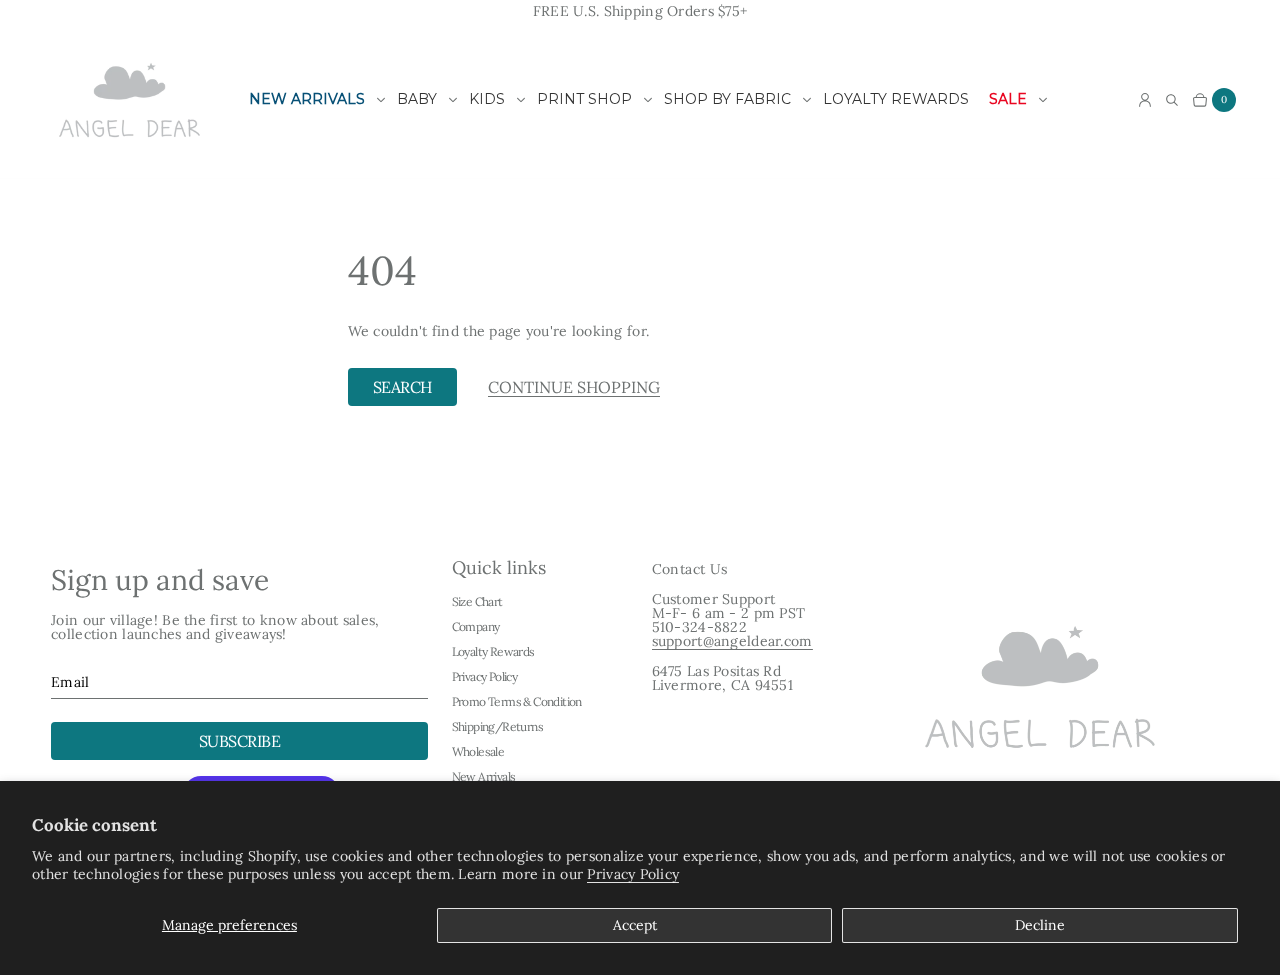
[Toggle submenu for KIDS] (521, 100)
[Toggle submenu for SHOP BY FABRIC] (807, 100)
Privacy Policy (633, 874)
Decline (1040, 925)
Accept (635, 925)
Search (402, 387)
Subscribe (240, 741)
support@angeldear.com (732, 641)
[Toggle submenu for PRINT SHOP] (648, 100)
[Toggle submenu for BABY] (453, 100)
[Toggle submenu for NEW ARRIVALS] (381, 100)
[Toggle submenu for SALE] (1043, 100)
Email (70, 682)
